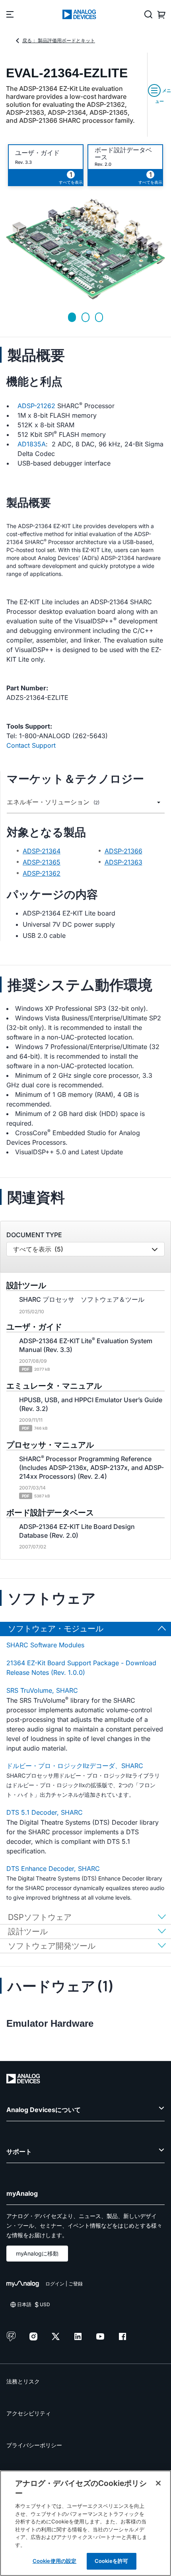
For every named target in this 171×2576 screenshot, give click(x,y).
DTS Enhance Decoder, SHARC (53, 1869)
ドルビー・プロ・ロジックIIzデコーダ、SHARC (75, 1766)
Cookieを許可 (111, 2561)
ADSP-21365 (42, 862)
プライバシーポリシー (34, 2445)
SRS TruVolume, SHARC (42, 1690)
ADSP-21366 (123, 851)
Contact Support (31, 745)
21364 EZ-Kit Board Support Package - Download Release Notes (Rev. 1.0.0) (81, 1668)
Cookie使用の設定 (54, 2561)
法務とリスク (23, 2381)
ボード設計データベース (123, 153)
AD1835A (32, 444)
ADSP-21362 (42, 873)
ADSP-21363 (123, 862)
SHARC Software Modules (45, 1645)
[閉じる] (158, 2483)
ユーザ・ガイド (37, 153)
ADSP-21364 (42, 851)
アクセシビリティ (29, 2413)
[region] (85, 2523)
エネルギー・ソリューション (53, 802)
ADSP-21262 (36, 406)
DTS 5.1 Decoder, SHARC (45, 1812)
